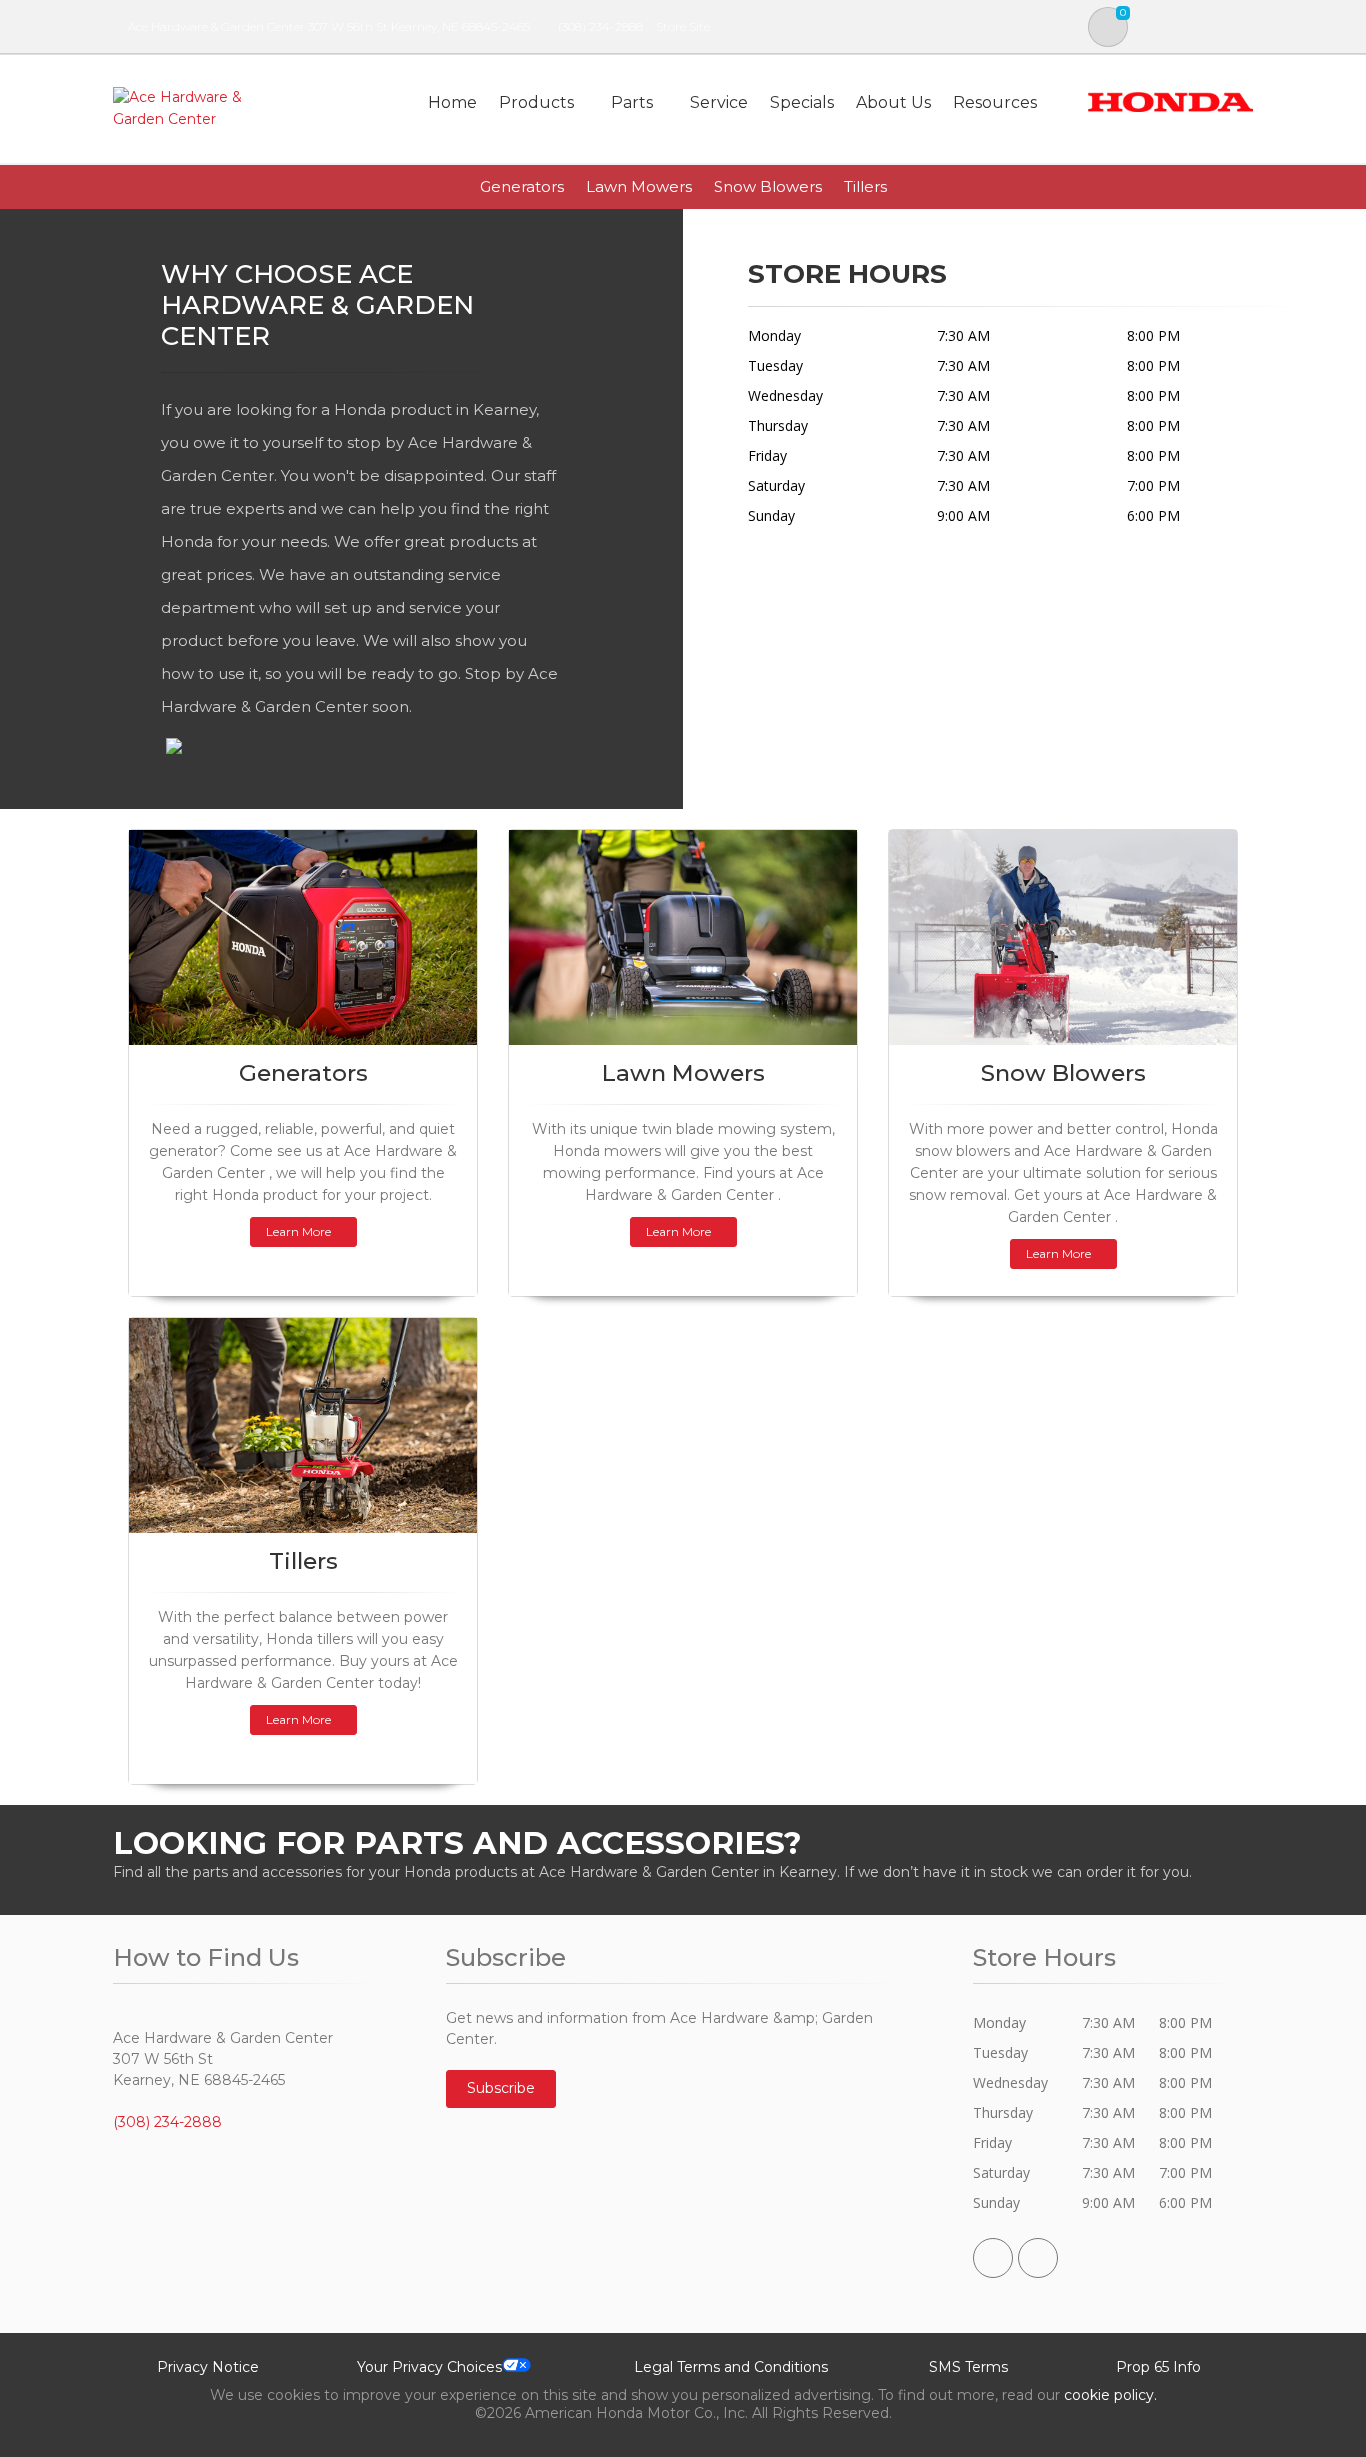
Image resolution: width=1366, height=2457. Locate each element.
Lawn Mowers (639, 186)
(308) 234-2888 (600, 26)
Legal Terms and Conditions (731, 2367)
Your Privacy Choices (429, 2367)
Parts (632, 102)
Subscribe (501, 2088)
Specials (802, 102)
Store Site (683, 26)
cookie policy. (1110, 2395)
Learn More (298, 1231)
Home (452, 102)
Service (719, 102)
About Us (893, 102)
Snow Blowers (768, 186)
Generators (522, 186)
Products (536, 102)
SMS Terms (968, 2367)
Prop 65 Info (1158, 2367)
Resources (995, 102)
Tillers (865, 186)
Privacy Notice (208, 2367)
